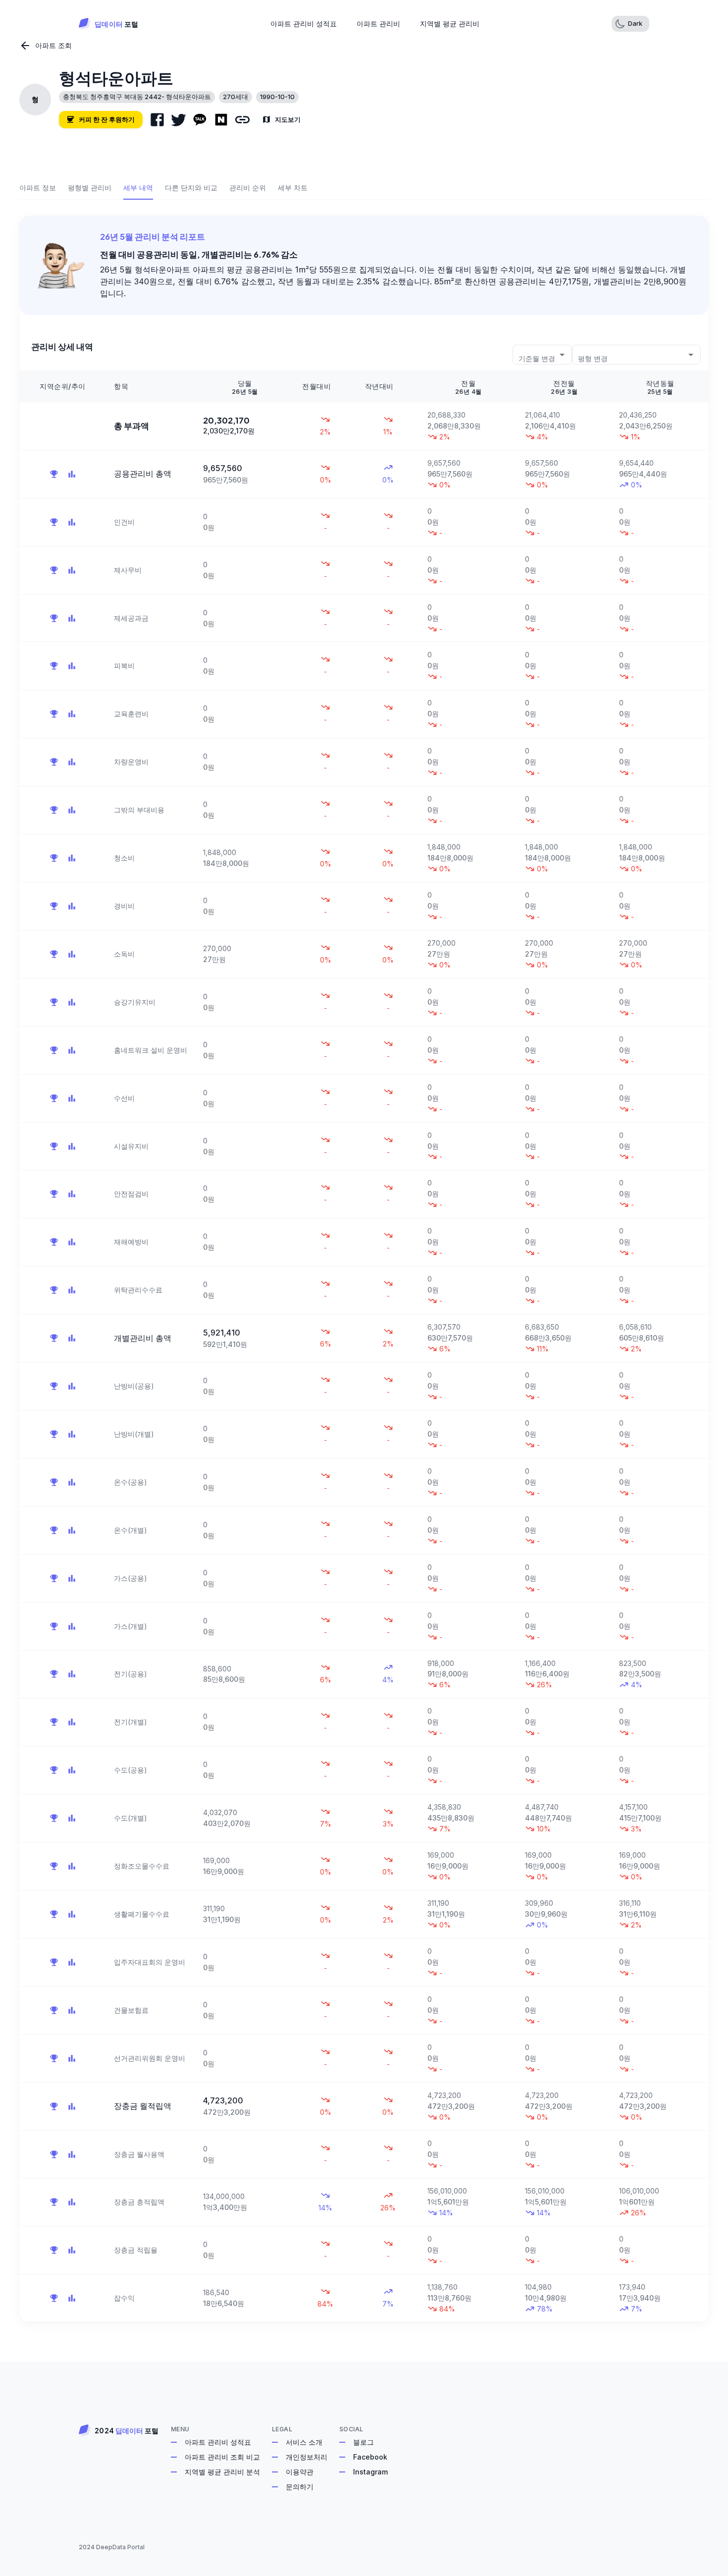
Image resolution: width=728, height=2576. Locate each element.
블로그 (364, 2442)
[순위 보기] (54, 474)
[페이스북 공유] (157, 120)
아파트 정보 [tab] (38, 188)
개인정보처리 (307, 2457)
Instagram (370, 2472)
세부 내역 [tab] (138, 188)
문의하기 (300, 2487)
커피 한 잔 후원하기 (107, 119)
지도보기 (288, 119)
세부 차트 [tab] (293, 188)
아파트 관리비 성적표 (218, 2442)
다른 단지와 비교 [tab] (191, 188)
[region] (364, 1346)
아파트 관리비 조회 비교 (222, 2457)
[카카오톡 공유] (200, 120)
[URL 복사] (242, 120)
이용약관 (300, 2472)
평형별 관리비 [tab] (90, 188)
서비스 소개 (304, 2442)
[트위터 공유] (179, 120)
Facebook (370, 2457)
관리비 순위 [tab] (248, 188)
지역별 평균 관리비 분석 (222, 2472)
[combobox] (542, 354)
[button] (630, 24)
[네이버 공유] (221, 120)
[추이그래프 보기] (72, 474)
